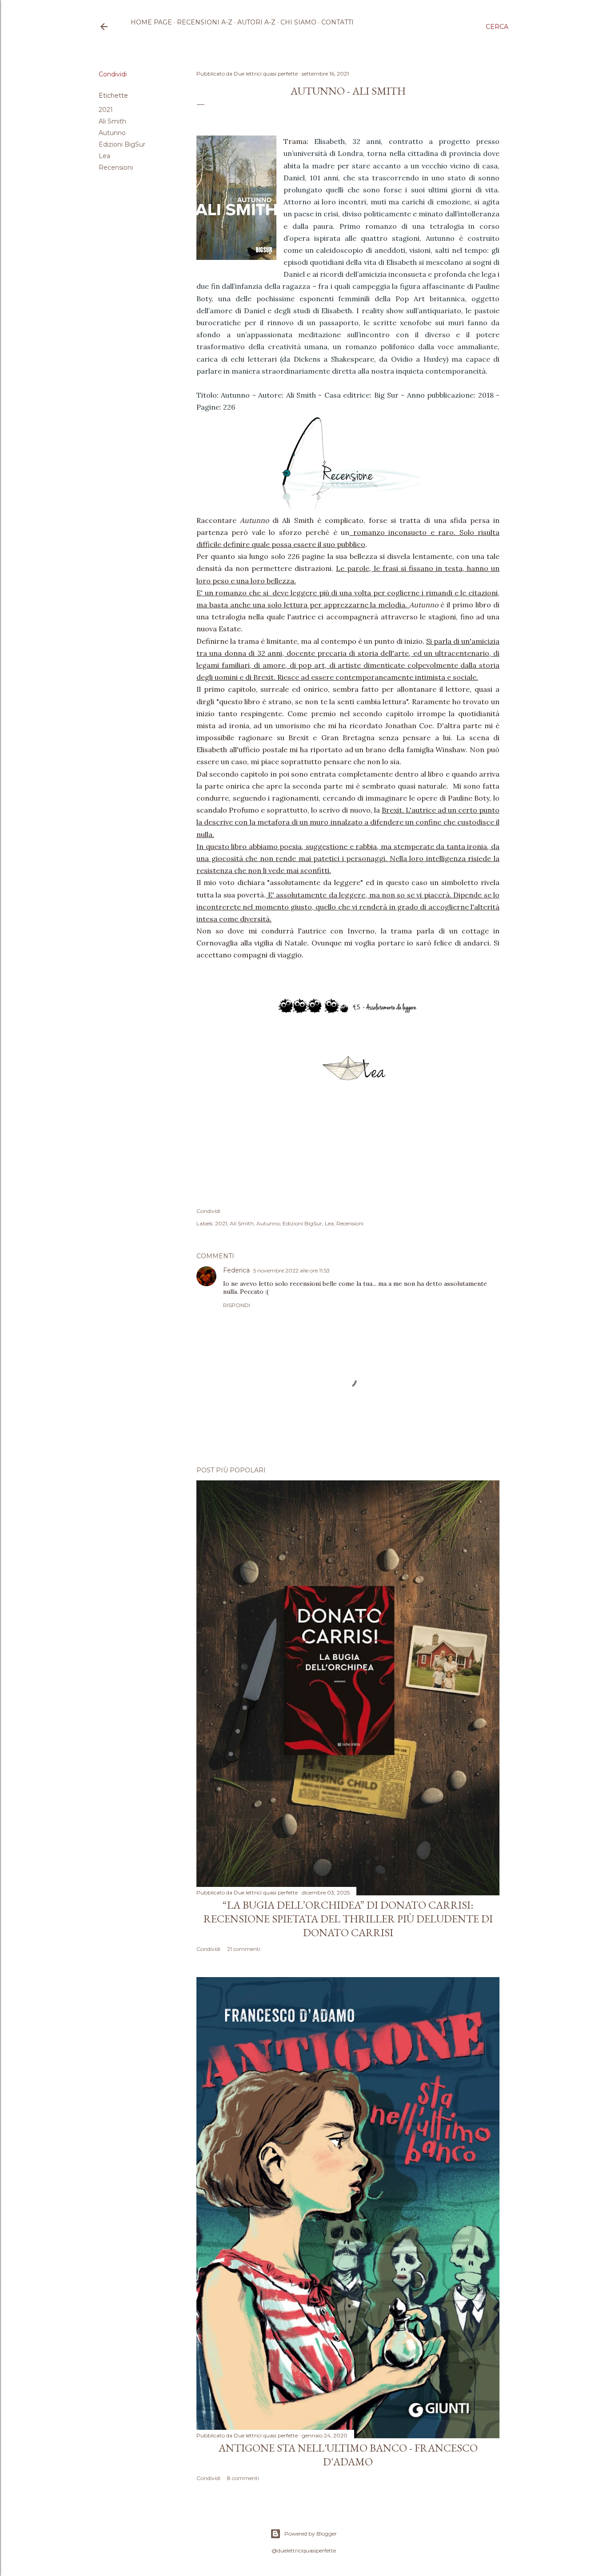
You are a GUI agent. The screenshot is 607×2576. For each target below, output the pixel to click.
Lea (104, 156)
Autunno (112, 133)
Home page (151, 22)
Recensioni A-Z (205, 22)
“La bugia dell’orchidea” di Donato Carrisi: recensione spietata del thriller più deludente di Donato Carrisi (348, 1919)
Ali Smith (112, 121)
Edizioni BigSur (122, 144)
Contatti (337, 22)
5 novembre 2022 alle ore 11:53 (292, 1270)
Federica (236, 1270)
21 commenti (244, 1949)
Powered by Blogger (311, 2534)
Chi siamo (298, 22)
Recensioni (116, 167)
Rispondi (237, 1305)
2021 (106, 110)
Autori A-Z (256, 22)
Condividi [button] (113, 74)
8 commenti (243, 2478)
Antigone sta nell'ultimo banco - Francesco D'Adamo (348, 2455)
